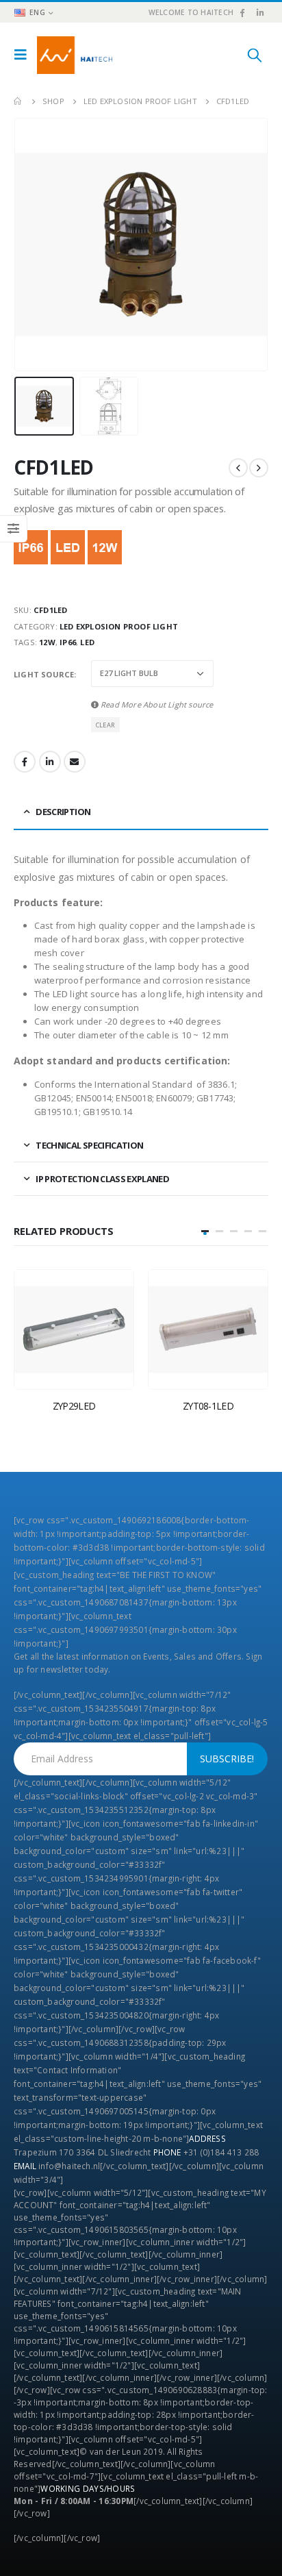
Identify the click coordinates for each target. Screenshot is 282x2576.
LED (87, 642)
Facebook (25, 762)
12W (47, 642)
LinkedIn (50, 762)
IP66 (68, 642)
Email (75, 762)
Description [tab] (63, 812)
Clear (105, 725)
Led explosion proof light (119, 626)
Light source (44, 674)
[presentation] (31, 245)
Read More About (156, 704)
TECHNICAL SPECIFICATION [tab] (89, 1145)
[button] (205, 1231)
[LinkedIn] (260, 12)
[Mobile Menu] (24, 55)
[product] (74, 1329)
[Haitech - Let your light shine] (75, 55)
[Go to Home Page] (18, 101)
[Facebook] (242, 12)
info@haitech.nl (69, 2166)
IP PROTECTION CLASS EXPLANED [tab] (102, 1179)
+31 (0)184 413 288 (221, 2152)
